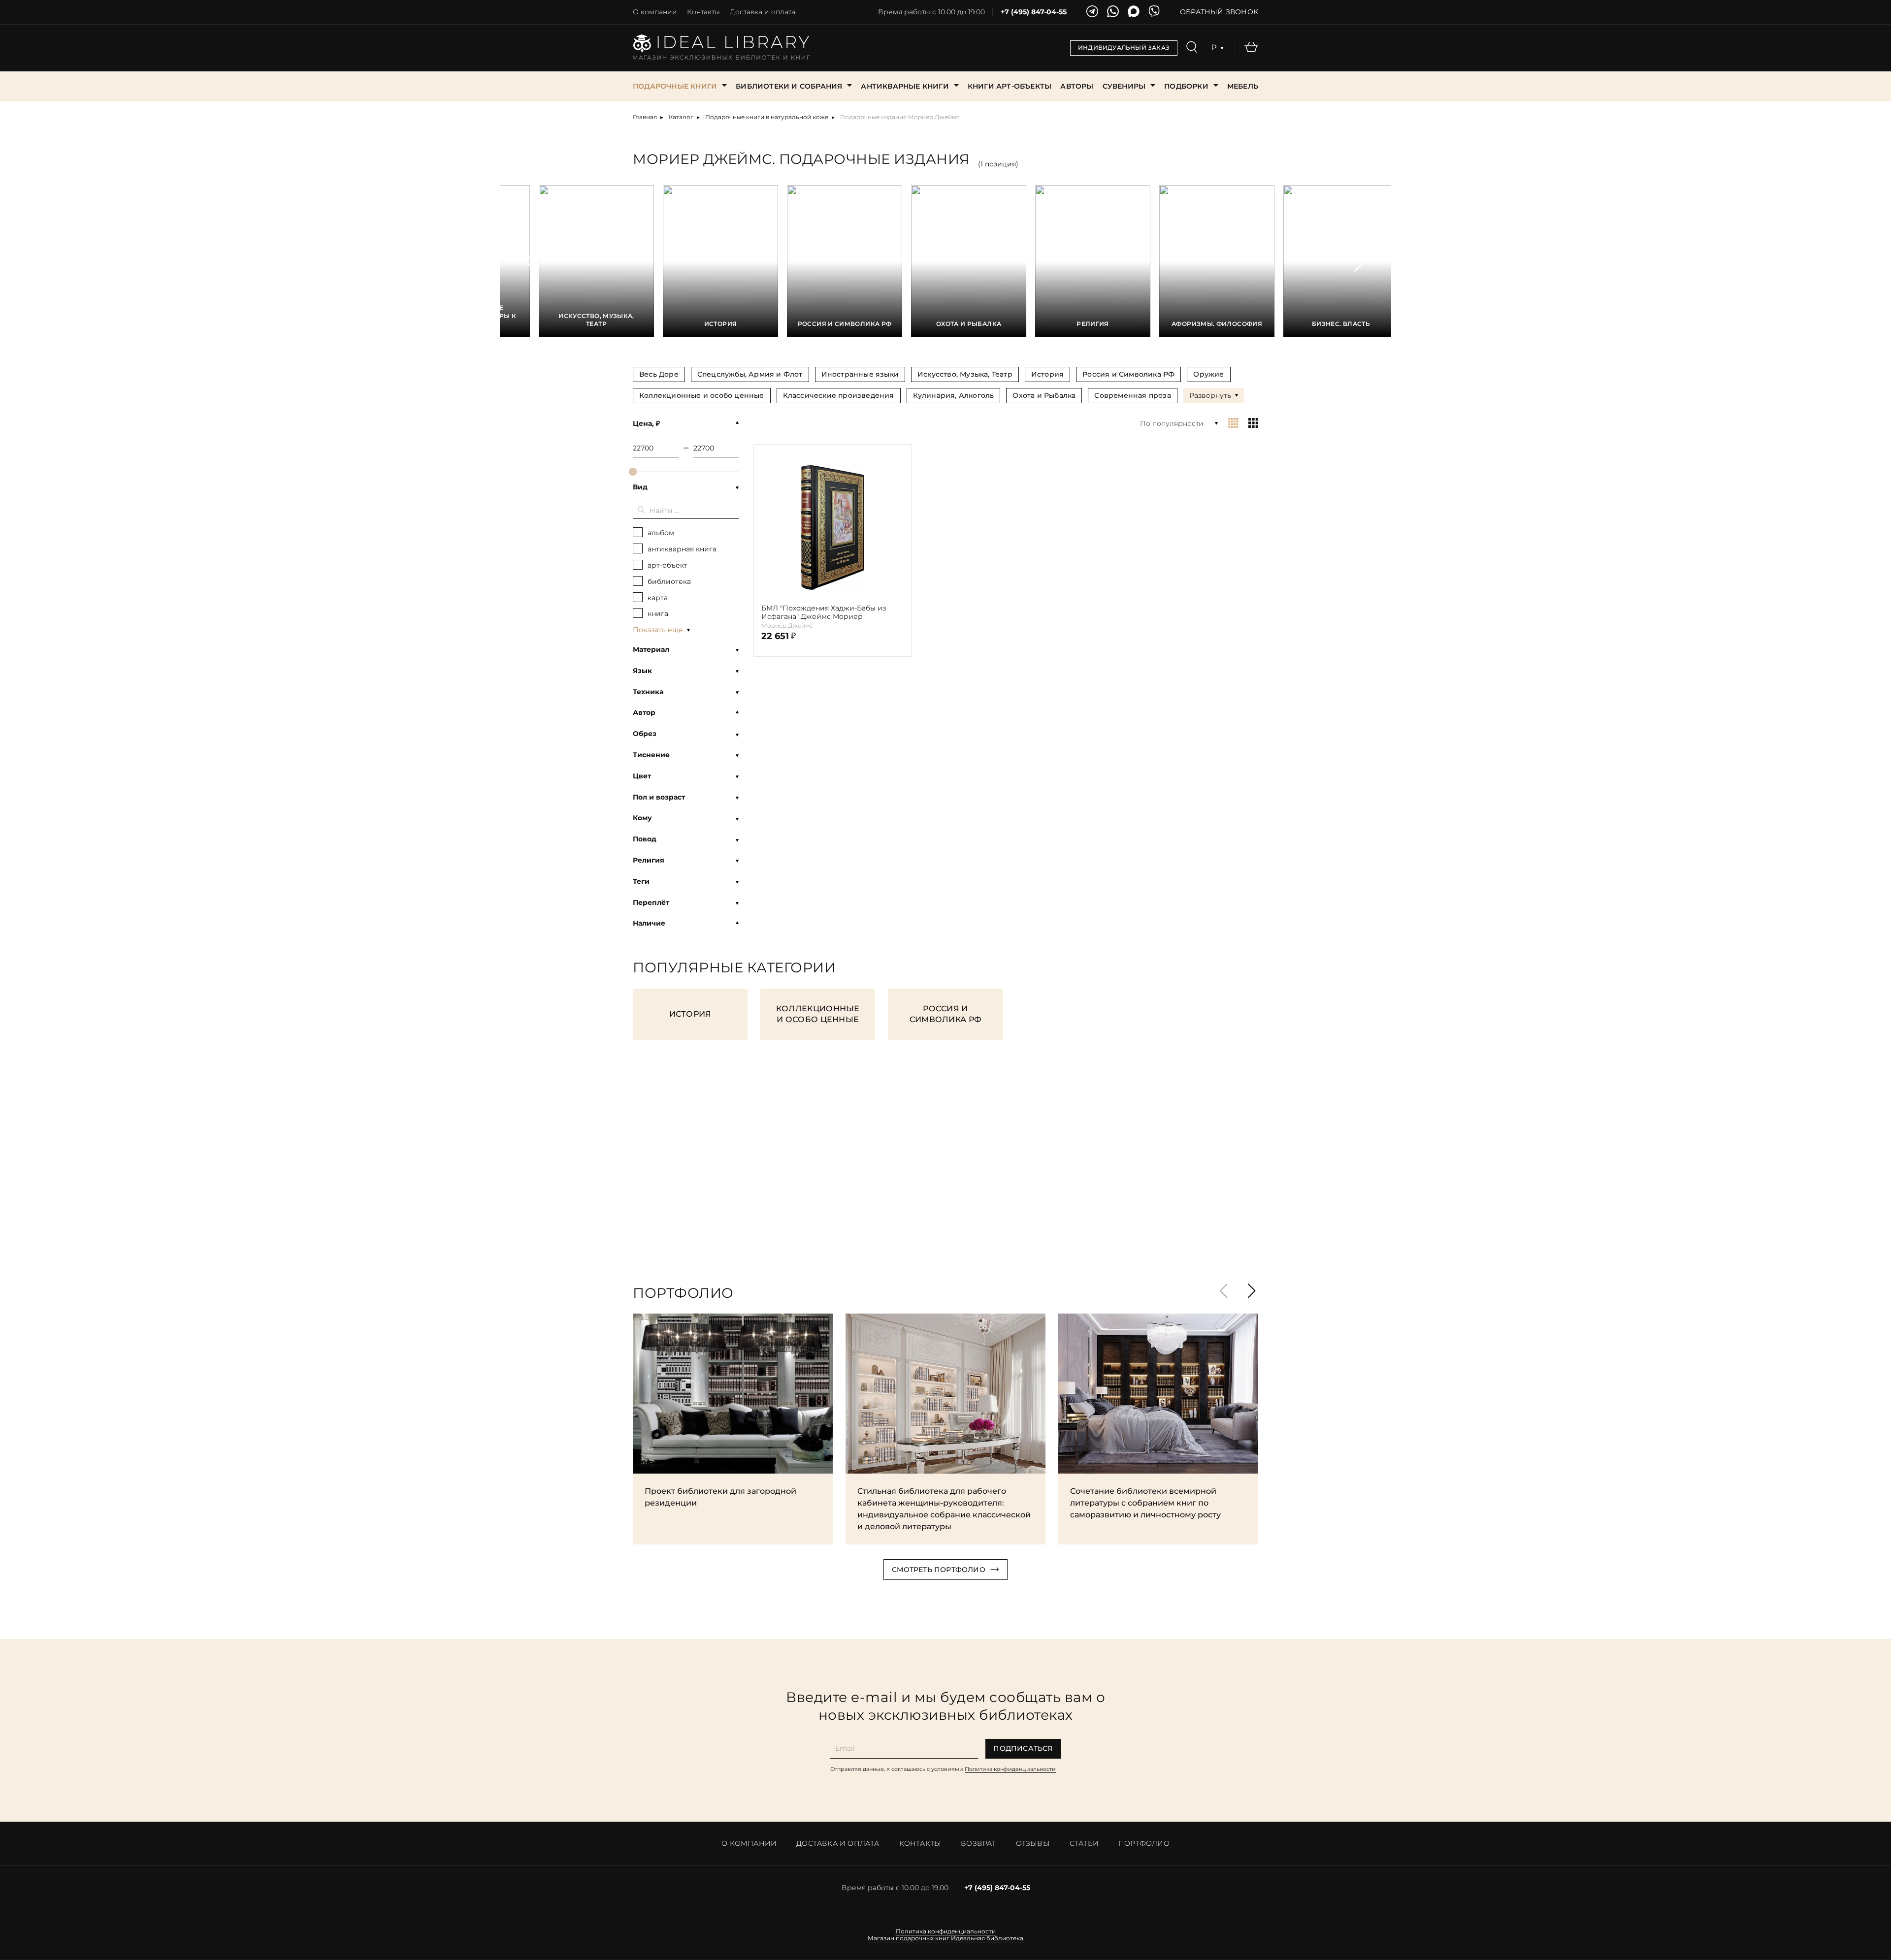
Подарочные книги (675, 86)
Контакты (703, 12)
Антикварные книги (905, 86)
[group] (659, 374)
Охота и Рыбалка (969, 324)
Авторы (1077, 86)
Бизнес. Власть (1341, 324)
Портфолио (1144, 1843)
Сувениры (1124, 86)
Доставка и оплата (763, 12)
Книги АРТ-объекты (1010, 86)
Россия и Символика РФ (845, 324)
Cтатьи (1084, 1843)
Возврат (978, 1843)
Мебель (1243, 86)
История (721, 324)
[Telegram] (1092, 12)
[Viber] (1154, 12)
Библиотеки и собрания (789, 86)
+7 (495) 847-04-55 (1034, 12)
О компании (655, 12)
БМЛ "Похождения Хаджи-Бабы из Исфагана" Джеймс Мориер (824, 612)
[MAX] (1134, 12)
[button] (531, 261)
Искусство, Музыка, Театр (596, 320)
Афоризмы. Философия (1217, 324)
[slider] (633, 472)
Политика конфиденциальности (1010, 1769)
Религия (1093, 324)
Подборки (1186, 86)
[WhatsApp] (1113, 12)
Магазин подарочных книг (909, 1938)
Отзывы (1033, 1843)
